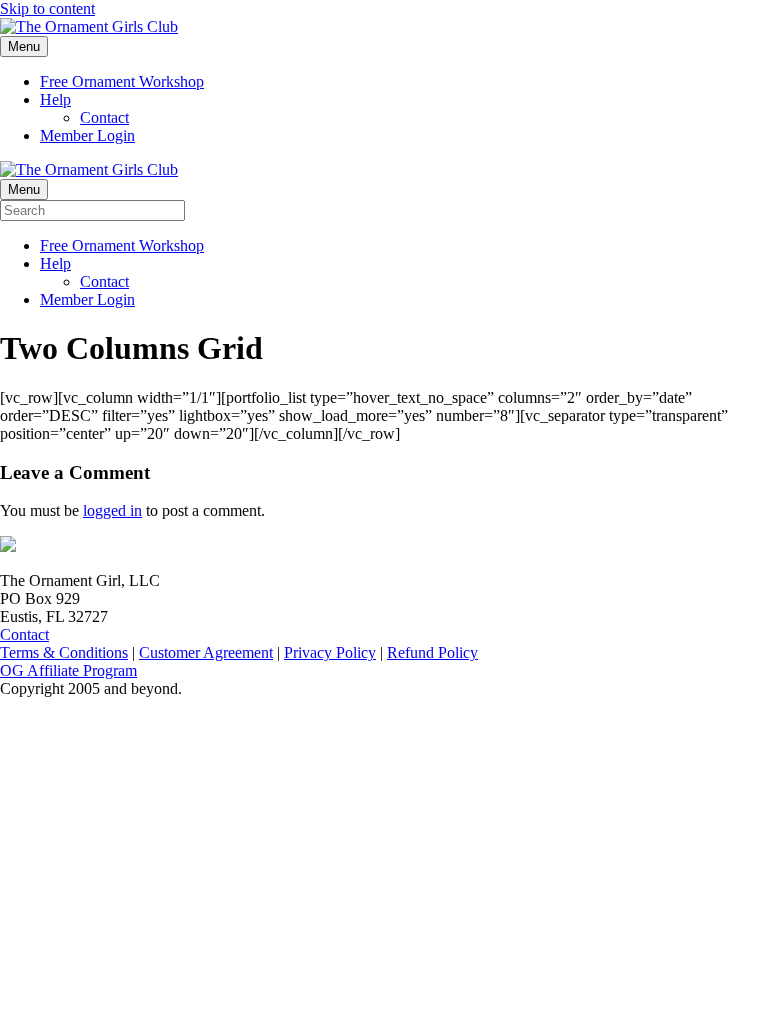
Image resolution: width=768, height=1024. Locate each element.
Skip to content (47, 8)
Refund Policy (432, 652)
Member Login (87, 135)
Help (55, 99)
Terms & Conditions (64, 652)
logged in (112, 510)
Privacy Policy (330, 652)
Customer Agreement (206, 652)
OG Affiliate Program (68, 670)
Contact (104, 117)
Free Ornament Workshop (122, 81)
